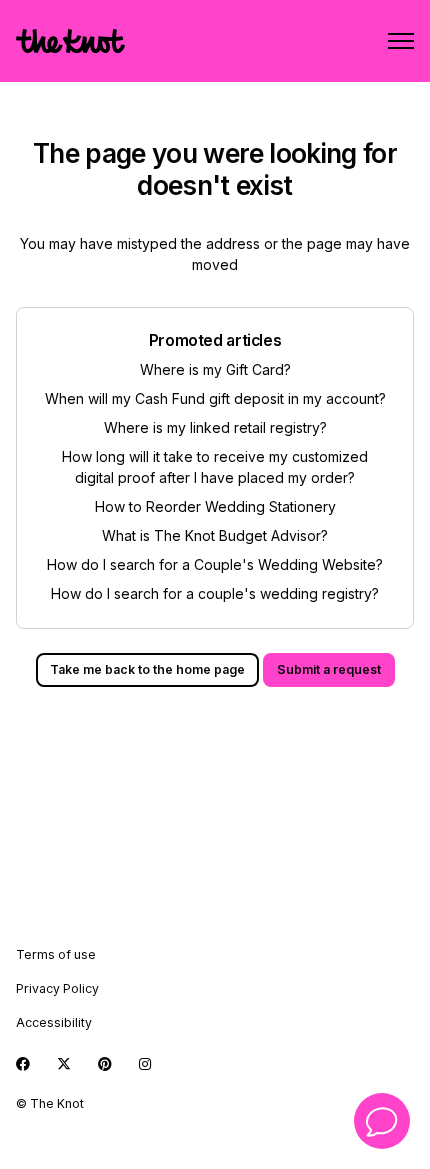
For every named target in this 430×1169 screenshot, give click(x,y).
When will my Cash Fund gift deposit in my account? (215, 398)
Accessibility (54, 1022)
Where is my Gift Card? (215, 369)
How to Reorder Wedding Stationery (215, 506)
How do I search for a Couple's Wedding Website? (215, 564)
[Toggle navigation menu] (401, 41)
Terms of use (56, 954)
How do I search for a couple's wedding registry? (215, 593)
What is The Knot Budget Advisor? (215, 535)
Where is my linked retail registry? (215, 427)
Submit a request (329, 669)
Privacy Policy (57, 988)
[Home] (70, 41)
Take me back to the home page (147, 669)
